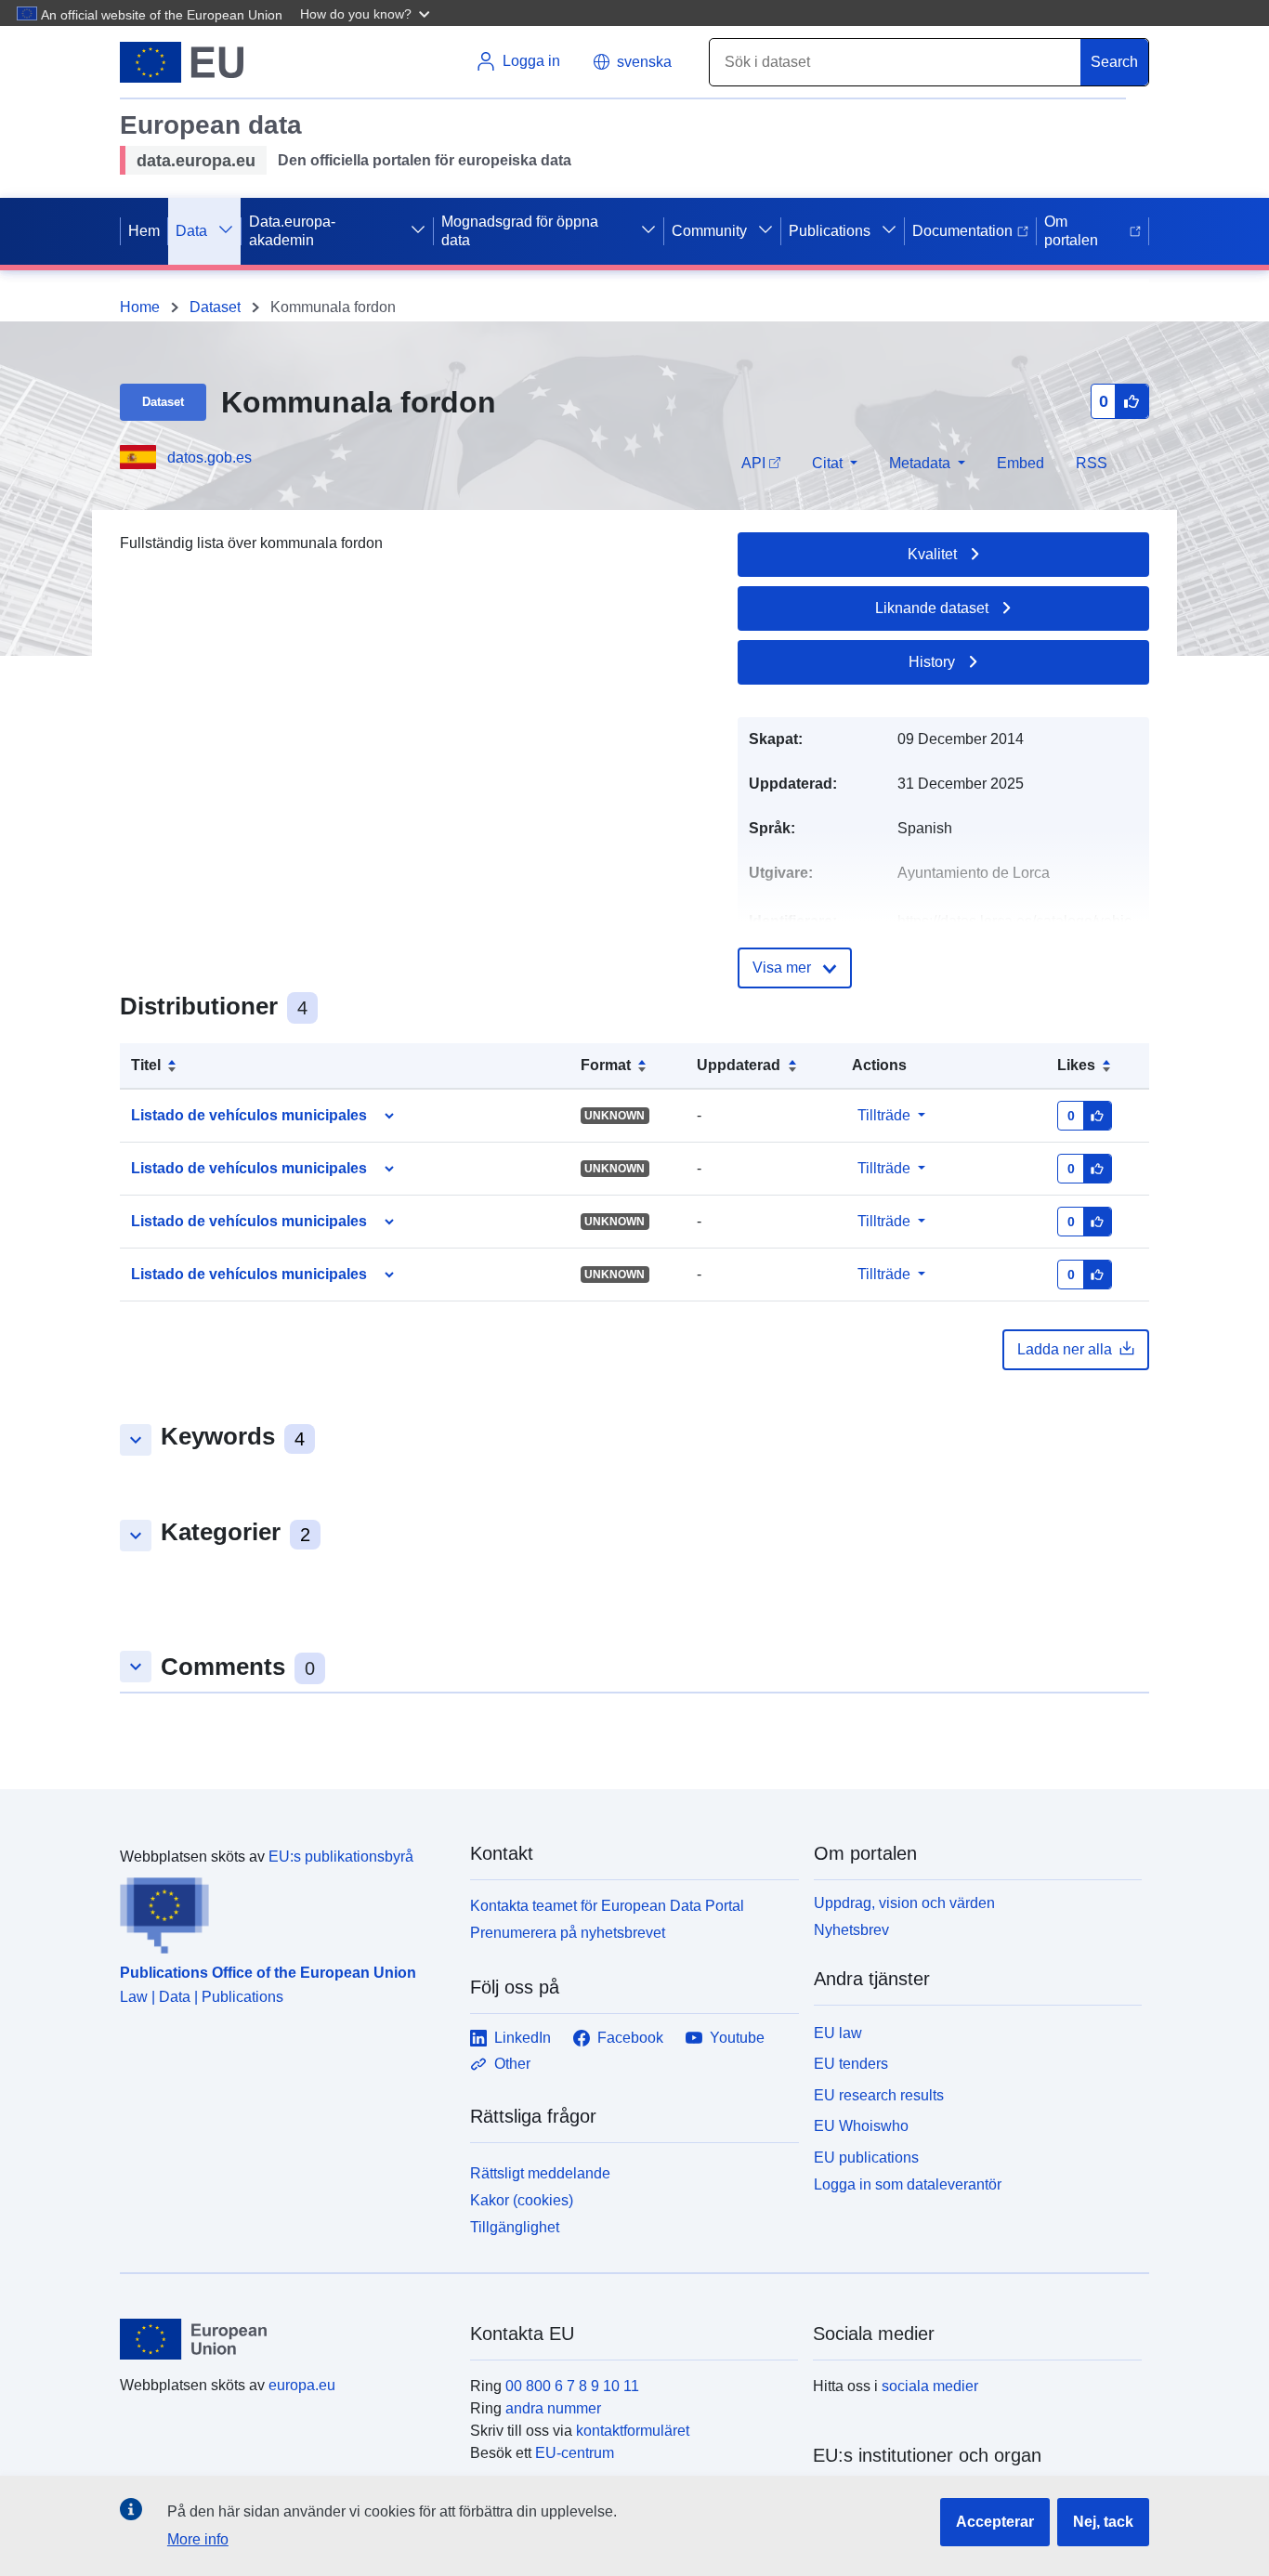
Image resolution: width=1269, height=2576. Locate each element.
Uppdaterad (739, 1065)
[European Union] (284, 2339)
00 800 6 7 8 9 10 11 (572, 2386)
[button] (367, 13)
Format (606, 1065)
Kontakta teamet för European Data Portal (607, 1906)
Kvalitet (932, 554)
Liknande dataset (932, 608)
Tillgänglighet (515, 2227)
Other (512, 2064)
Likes (1076, 1065)
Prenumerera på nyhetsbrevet (568, 1933)
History (932, 662)
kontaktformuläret (633, 2431)
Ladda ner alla (1065, 1349)
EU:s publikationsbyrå (341, 1857)
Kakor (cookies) (522, 2200)
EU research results (879, 2095)
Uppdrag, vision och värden (904, 1903)
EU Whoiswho (861, 2126)
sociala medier (930, 2386)
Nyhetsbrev (851, 1930)
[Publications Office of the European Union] (284, 1911)
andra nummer (553, 2408)
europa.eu (302, 2385)
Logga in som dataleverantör (908, 2184)
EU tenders (851, 2064)
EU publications (866, 2158)
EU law (838, 2033)
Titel (146, 1065)
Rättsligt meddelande (540, 2173)
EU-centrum (575, 2453)
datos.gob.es (209, 458)
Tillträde (884, 1115)
